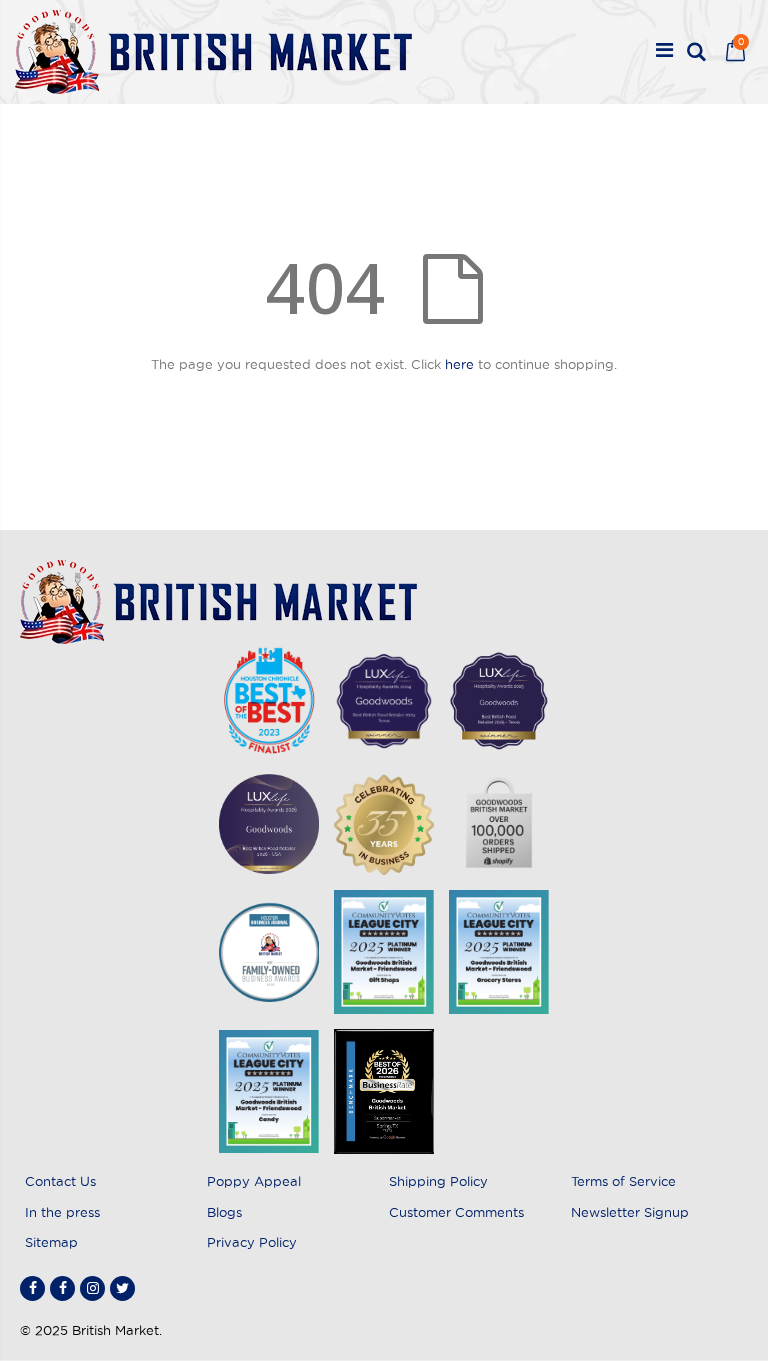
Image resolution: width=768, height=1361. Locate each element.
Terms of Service (623, 1181)
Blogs (224, 1212)
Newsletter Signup (630, 1212)
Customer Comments (456, 1212)
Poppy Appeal (254, 1181)
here (459, 364)
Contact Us (60, 1181)
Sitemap (51, 1242)
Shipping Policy (438, 1181)
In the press (62, 1212)
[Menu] (664, 52)
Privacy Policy (252, 1242)
